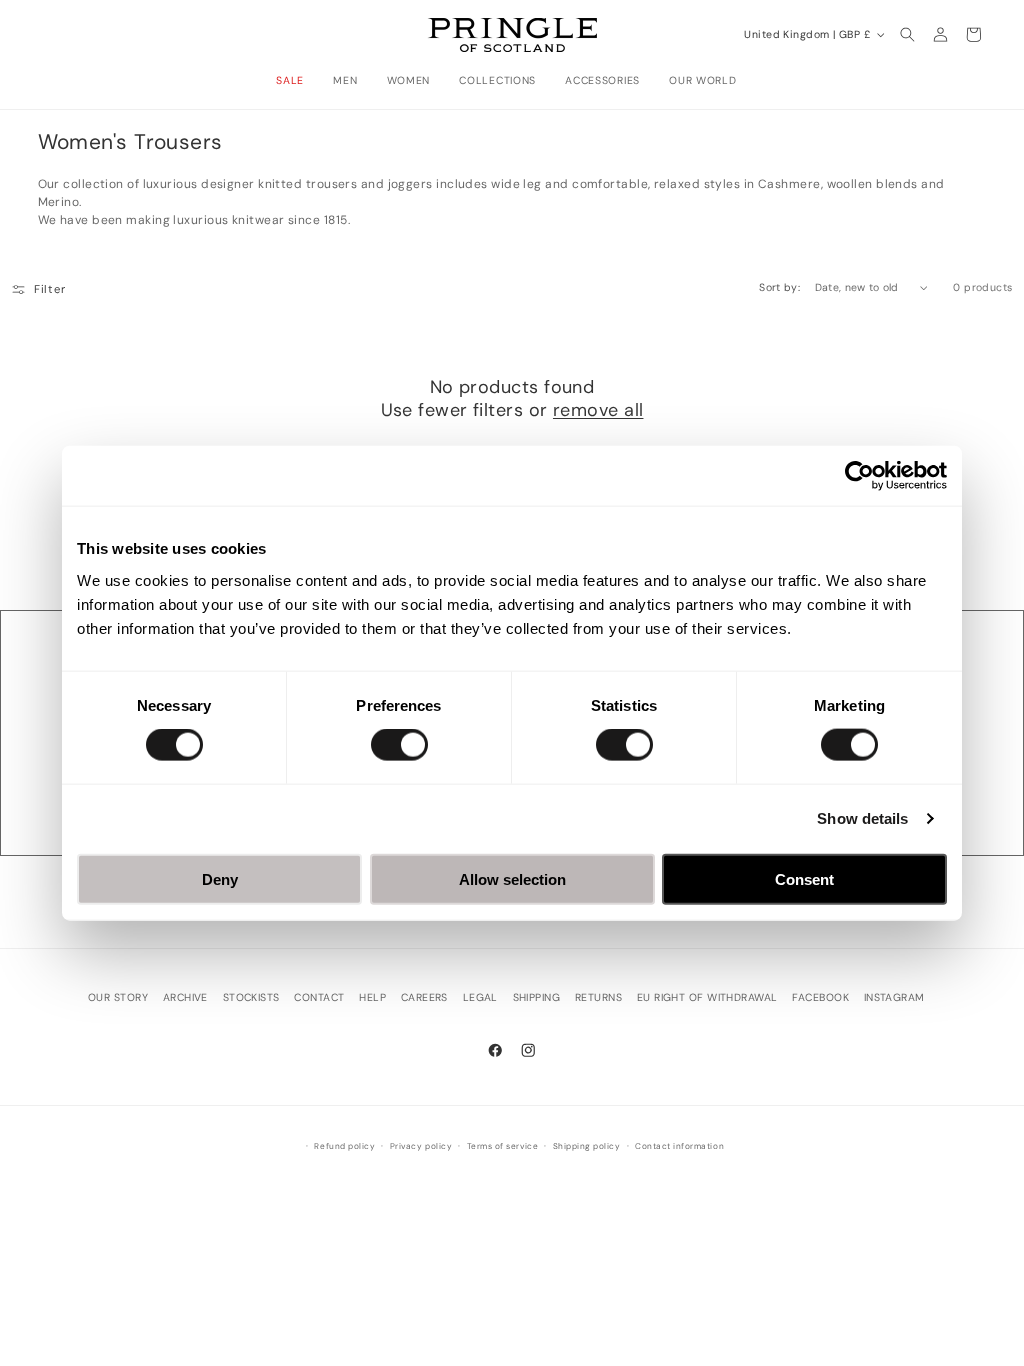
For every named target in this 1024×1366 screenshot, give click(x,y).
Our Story (118, 997)
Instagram (894, 997)
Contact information (679, 1146)
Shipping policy (587, 1146)
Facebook (820, 997)
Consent (804, 878)
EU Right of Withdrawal (707, 997)
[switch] (399, 745)
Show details (862, 818)
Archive (185, 997)
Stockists (251, 997)
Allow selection (512, 878)
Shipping (537, 997)
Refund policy (344, 1146)
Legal (480, 997)
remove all (598, 410)
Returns (598, 997)
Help (372, 997)
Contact (319, 997)
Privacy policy (421, 1146)
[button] (295, 81)
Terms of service (502, 1146)
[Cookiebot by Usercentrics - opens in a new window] (859, 476)
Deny (220, 878)
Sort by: (779, 287)
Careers (424, 997)
